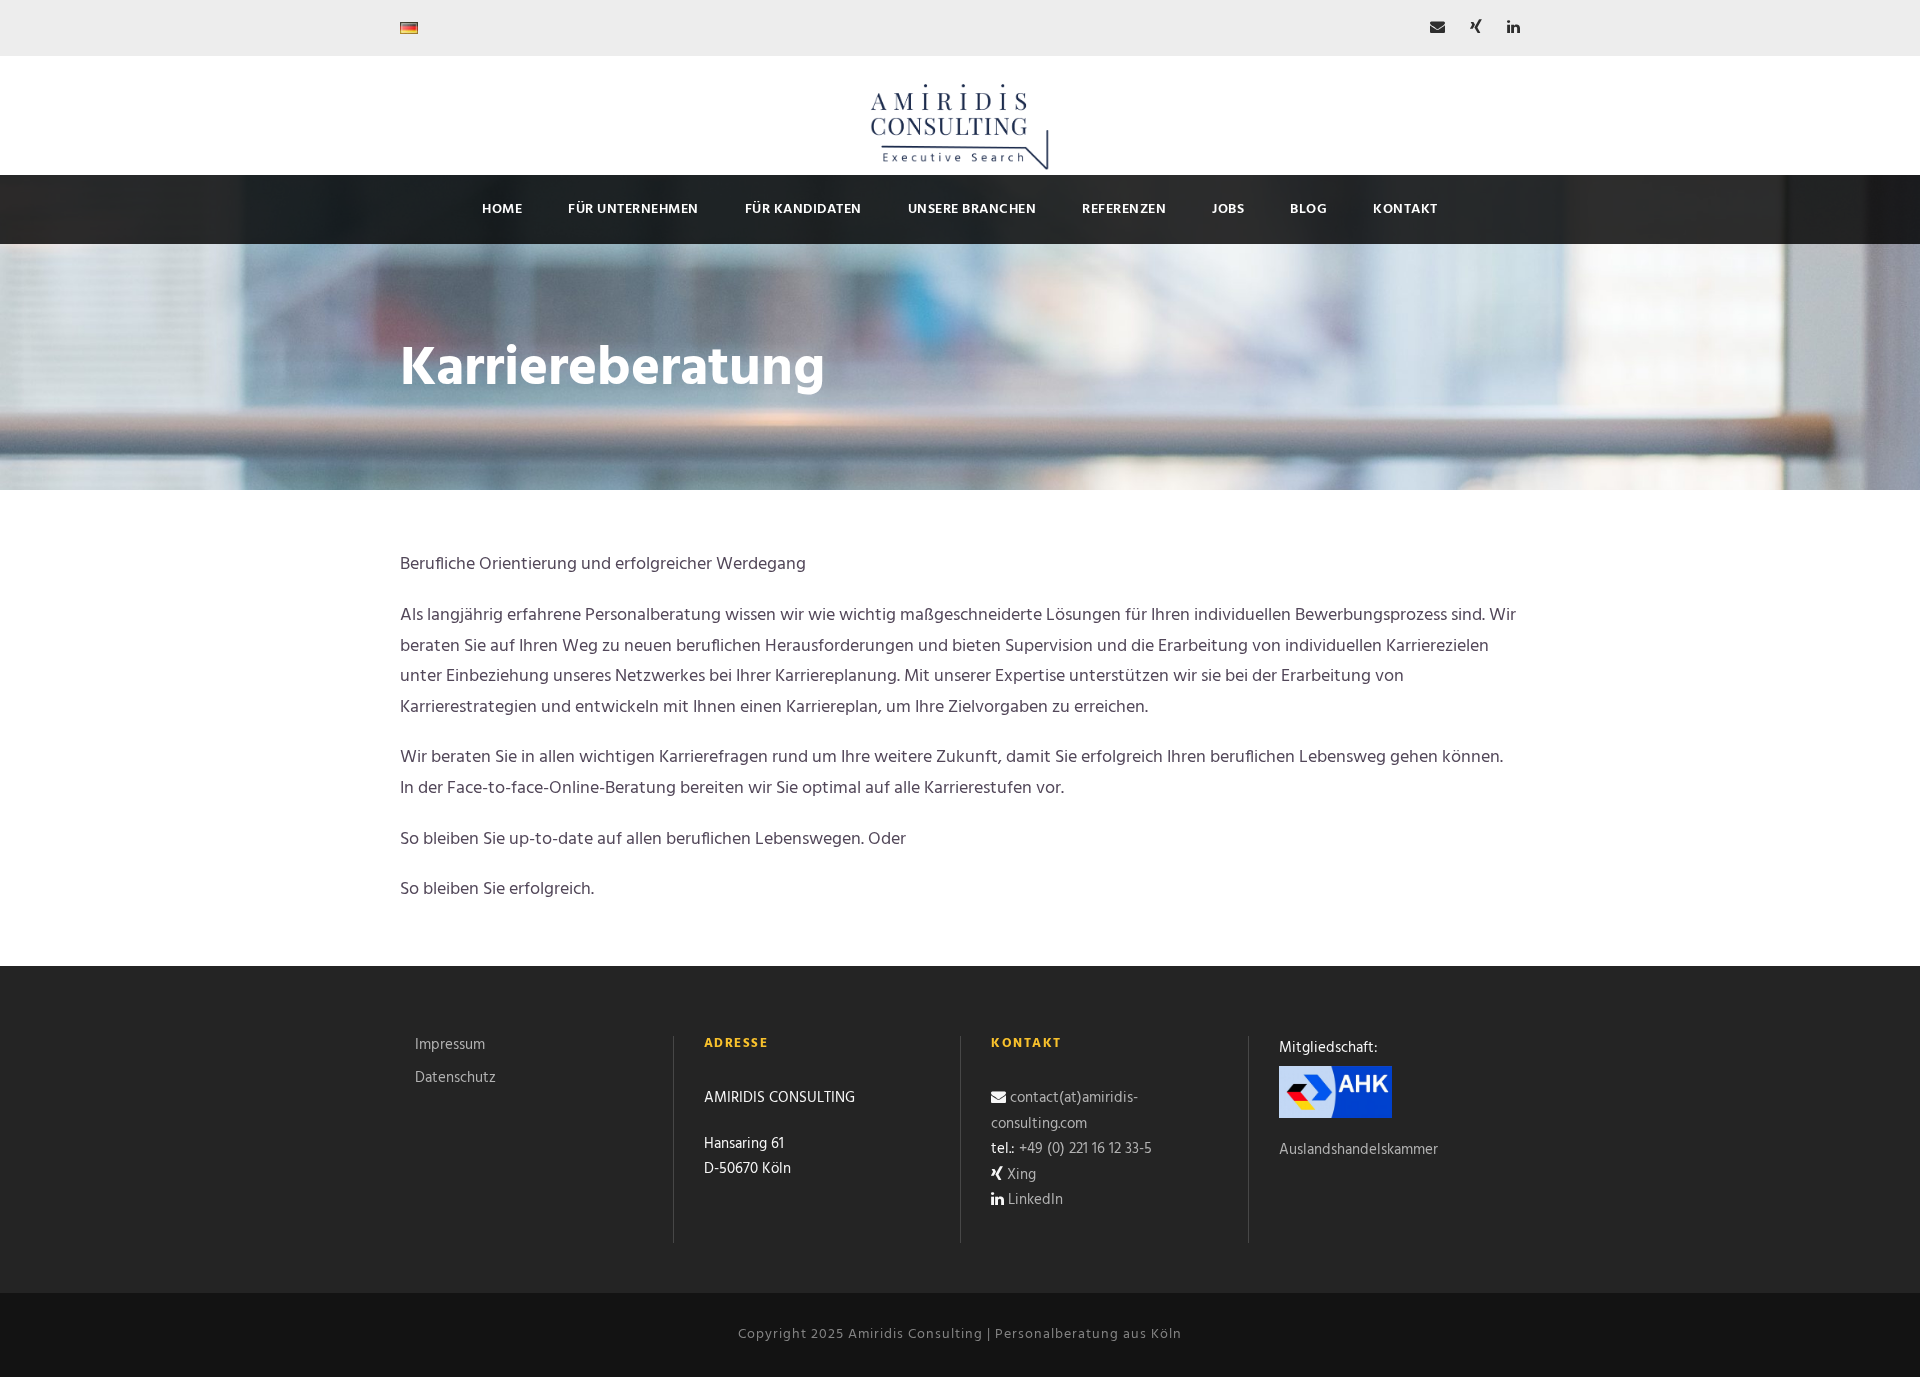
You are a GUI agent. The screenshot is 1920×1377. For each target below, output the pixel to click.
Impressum (450, 1045)
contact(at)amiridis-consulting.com (1064, 1111)
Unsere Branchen (972, 209)
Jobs (1228, 209)
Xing (1021, 1175)
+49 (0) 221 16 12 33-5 (1085, 1149)
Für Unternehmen (633, 209)
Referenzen (1124, 209)
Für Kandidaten (803, 209)
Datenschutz (455, 1078)
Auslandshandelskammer (1358, 1150)
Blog (1308, 209)
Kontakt (1405, 209)
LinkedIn (1035, 1200)
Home (502, 209)
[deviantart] (1476, 28)
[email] (1437, 28)
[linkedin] (1513, 28)
